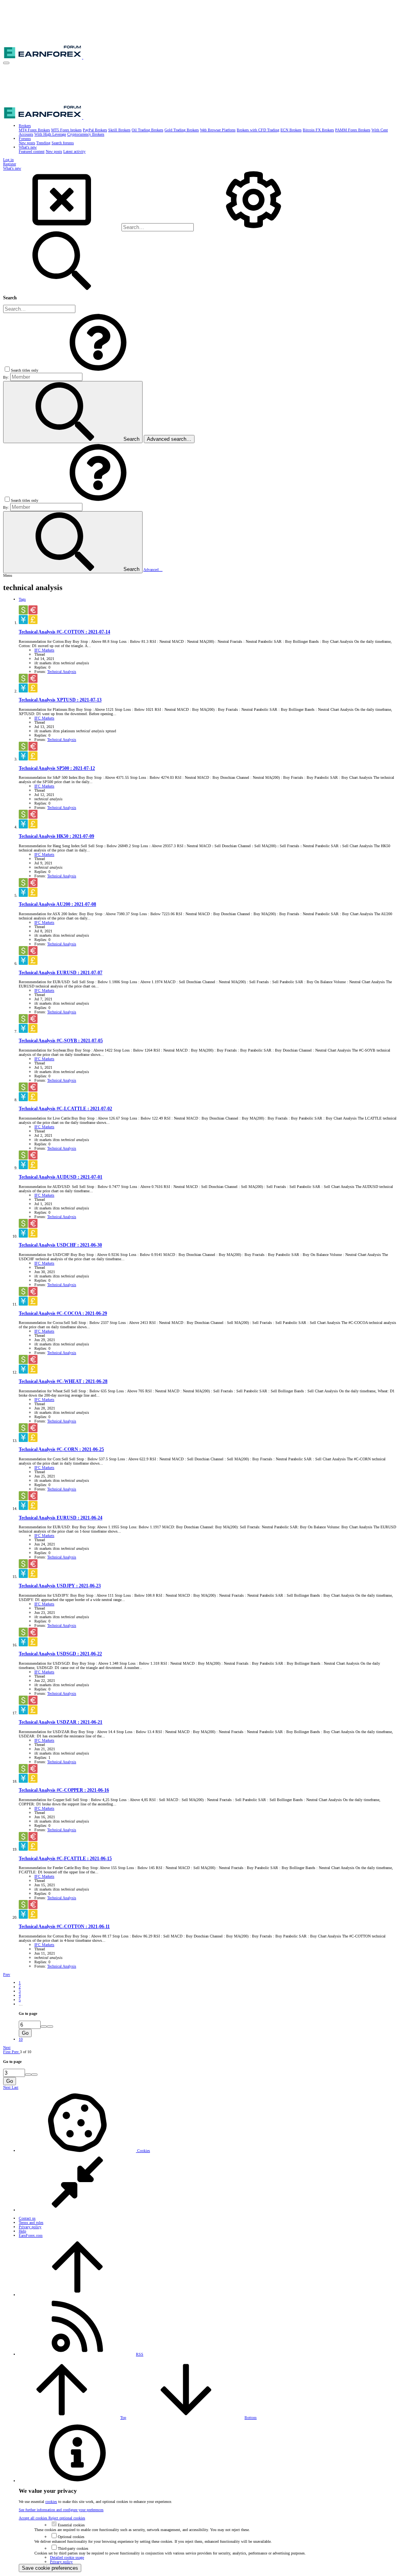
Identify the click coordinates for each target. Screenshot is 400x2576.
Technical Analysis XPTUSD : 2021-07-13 (60, 700)
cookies (51, 2502)
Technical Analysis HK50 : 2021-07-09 (56, 836)
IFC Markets (44, 650)
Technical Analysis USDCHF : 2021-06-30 (60, 1245)
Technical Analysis (62, 672)
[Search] (254, 228)
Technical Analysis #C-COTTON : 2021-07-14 (64, 632)
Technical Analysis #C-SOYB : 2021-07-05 (61, 1041)
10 (21, 2039)
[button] (6, 63)
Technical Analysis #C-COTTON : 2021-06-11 (64, 1927)
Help (22, 2231)
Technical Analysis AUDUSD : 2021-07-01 (61, 1177)
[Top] (77, 2295)
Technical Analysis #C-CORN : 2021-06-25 (61, 1450)
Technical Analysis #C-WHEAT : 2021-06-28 (63, 1382)
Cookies (143, 2151)
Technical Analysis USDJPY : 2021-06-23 (60, 1586)
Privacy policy (30, 2227)
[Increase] (44, 2027)
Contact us (27, 2218)
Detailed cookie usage (67, 2557)
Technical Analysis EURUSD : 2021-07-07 (61, 973)
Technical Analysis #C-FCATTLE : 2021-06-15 (65, 1859)
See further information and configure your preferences (61, 2510)
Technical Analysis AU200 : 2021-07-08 (57, 904)
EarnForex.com (31, 2235)
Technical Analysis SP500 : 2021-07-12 (57, 768)
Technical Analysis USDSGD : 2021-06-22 (60, 1654)
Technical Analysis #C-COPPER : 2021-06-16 (64, 1790)
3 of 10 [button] (26, 2052)
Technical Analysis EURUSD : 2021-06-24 (61, 1518)
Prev (7, 1974)
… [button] (21, 2004)
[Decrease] (50, 2027)
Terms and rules (31, 2223)
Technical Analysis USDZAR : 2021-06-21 (61, 1722)
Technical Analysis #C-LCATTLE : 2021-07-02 (65, 1109)
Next (7, 2047)
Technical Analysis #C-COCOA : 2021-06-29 (63, 1314)
